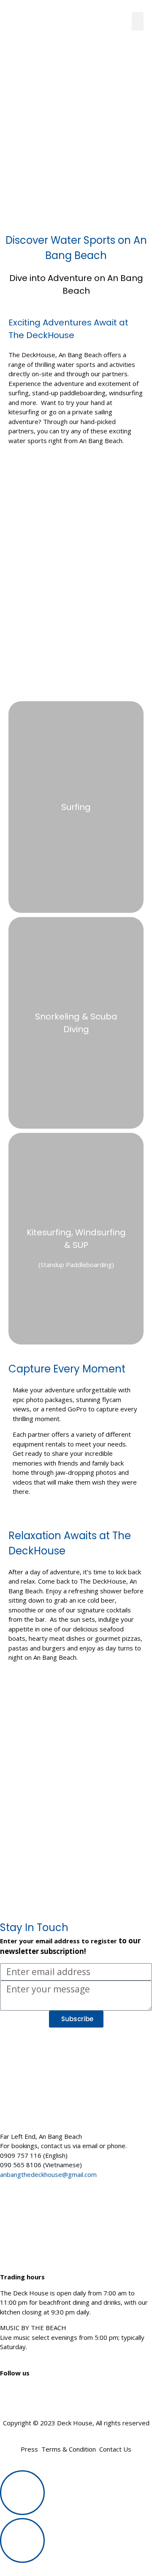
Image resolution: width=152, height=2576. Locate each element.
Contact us (16, 2032)
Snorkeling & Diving (66, 1080)
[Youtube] (102, 2394)
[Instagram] (33, 2394)
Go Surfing (54, 852)
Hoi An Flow (76, 1314)
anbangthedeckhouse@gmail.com (48, 2174)
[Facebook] (11, 2394)
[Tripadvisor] (56, 2394)
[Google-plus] (79, 2394)
